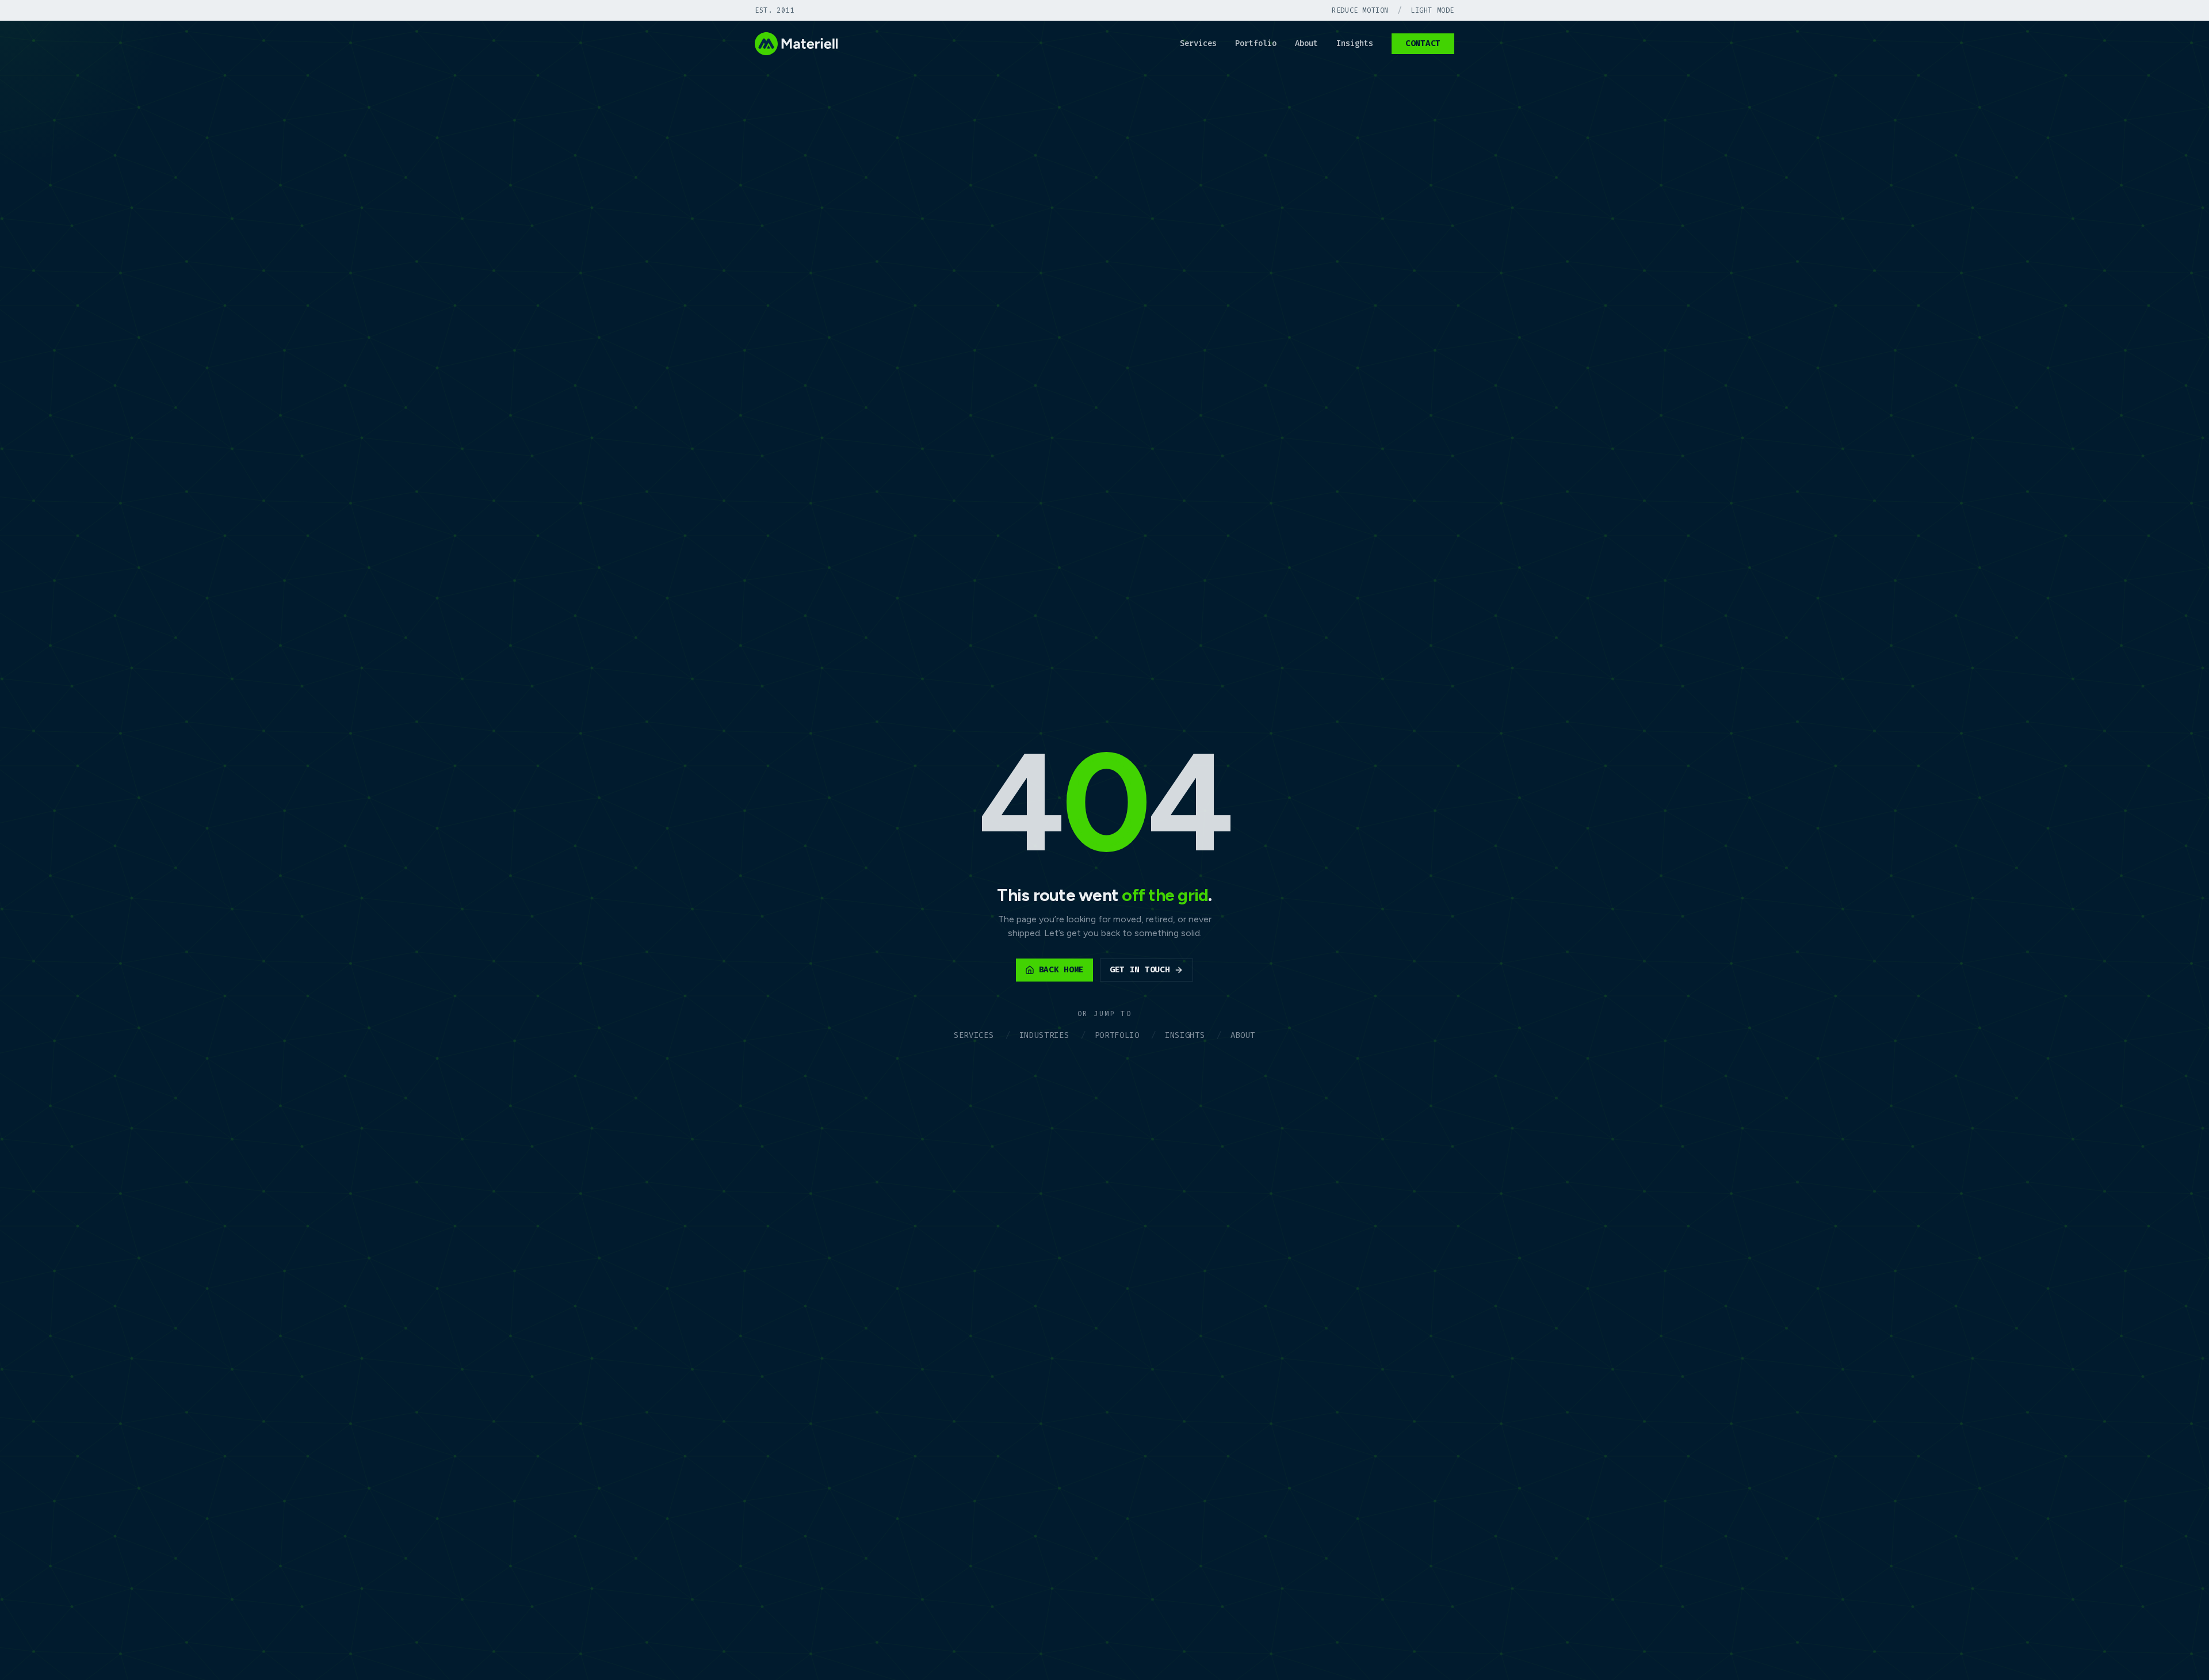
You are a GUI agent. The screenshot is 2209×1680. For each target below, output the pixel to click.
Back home (1061, 970)
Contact (1423, 43)
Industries (1044, 1035)
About (1306, 43)
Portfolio (1256, 43)
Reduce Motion (1360, 10)
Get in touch (1140, 970)
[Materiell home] (796, 44)
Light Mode (1432, 10)
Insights (1355, 43)
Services (1198, 43)
